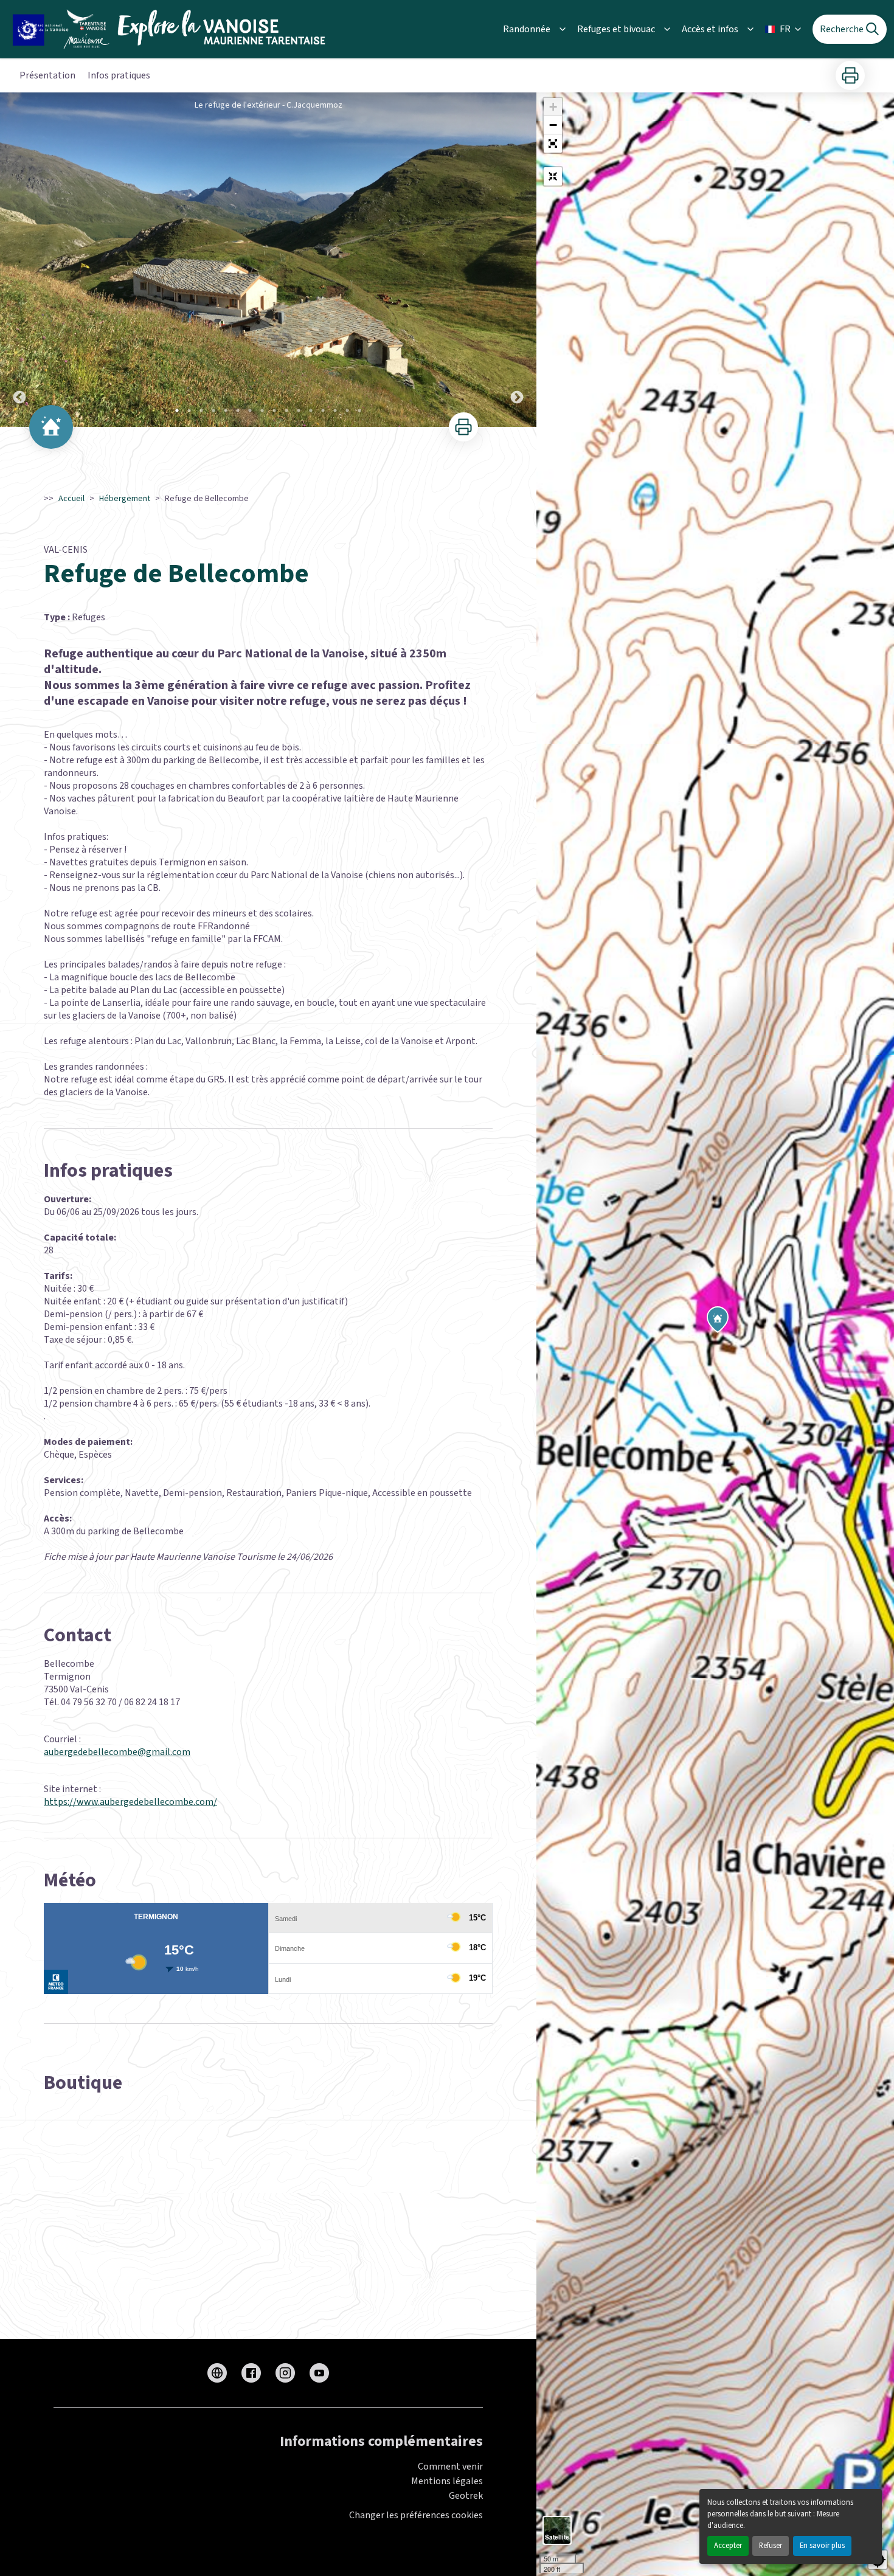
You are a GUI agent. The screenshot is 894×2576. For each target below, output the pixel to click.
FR (785, 29)
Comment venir (450, 2467)
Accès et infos (710, 29)
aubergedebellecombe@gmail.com (117, 1752)
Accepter (728, 2546)
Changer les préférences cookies (416, 2515)
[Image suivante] (517, 260)
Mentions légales (447, 2481)
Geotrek (466, 2496)
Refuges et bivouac (616, 29)
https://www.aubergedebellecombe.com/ (130, 1802)
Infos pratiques (119, 75)
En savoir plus (822, 2546)
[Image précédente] (19, 260)
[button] (553, 144)
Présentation (47, 75)
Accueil (71, 499)
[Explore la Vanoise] (172, 29)
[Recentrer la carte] (553, 176)
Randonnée (527, 29)
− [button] (553, 125)
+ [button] (553, 107)
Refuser (771, 2546)
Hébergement (125, 499)
